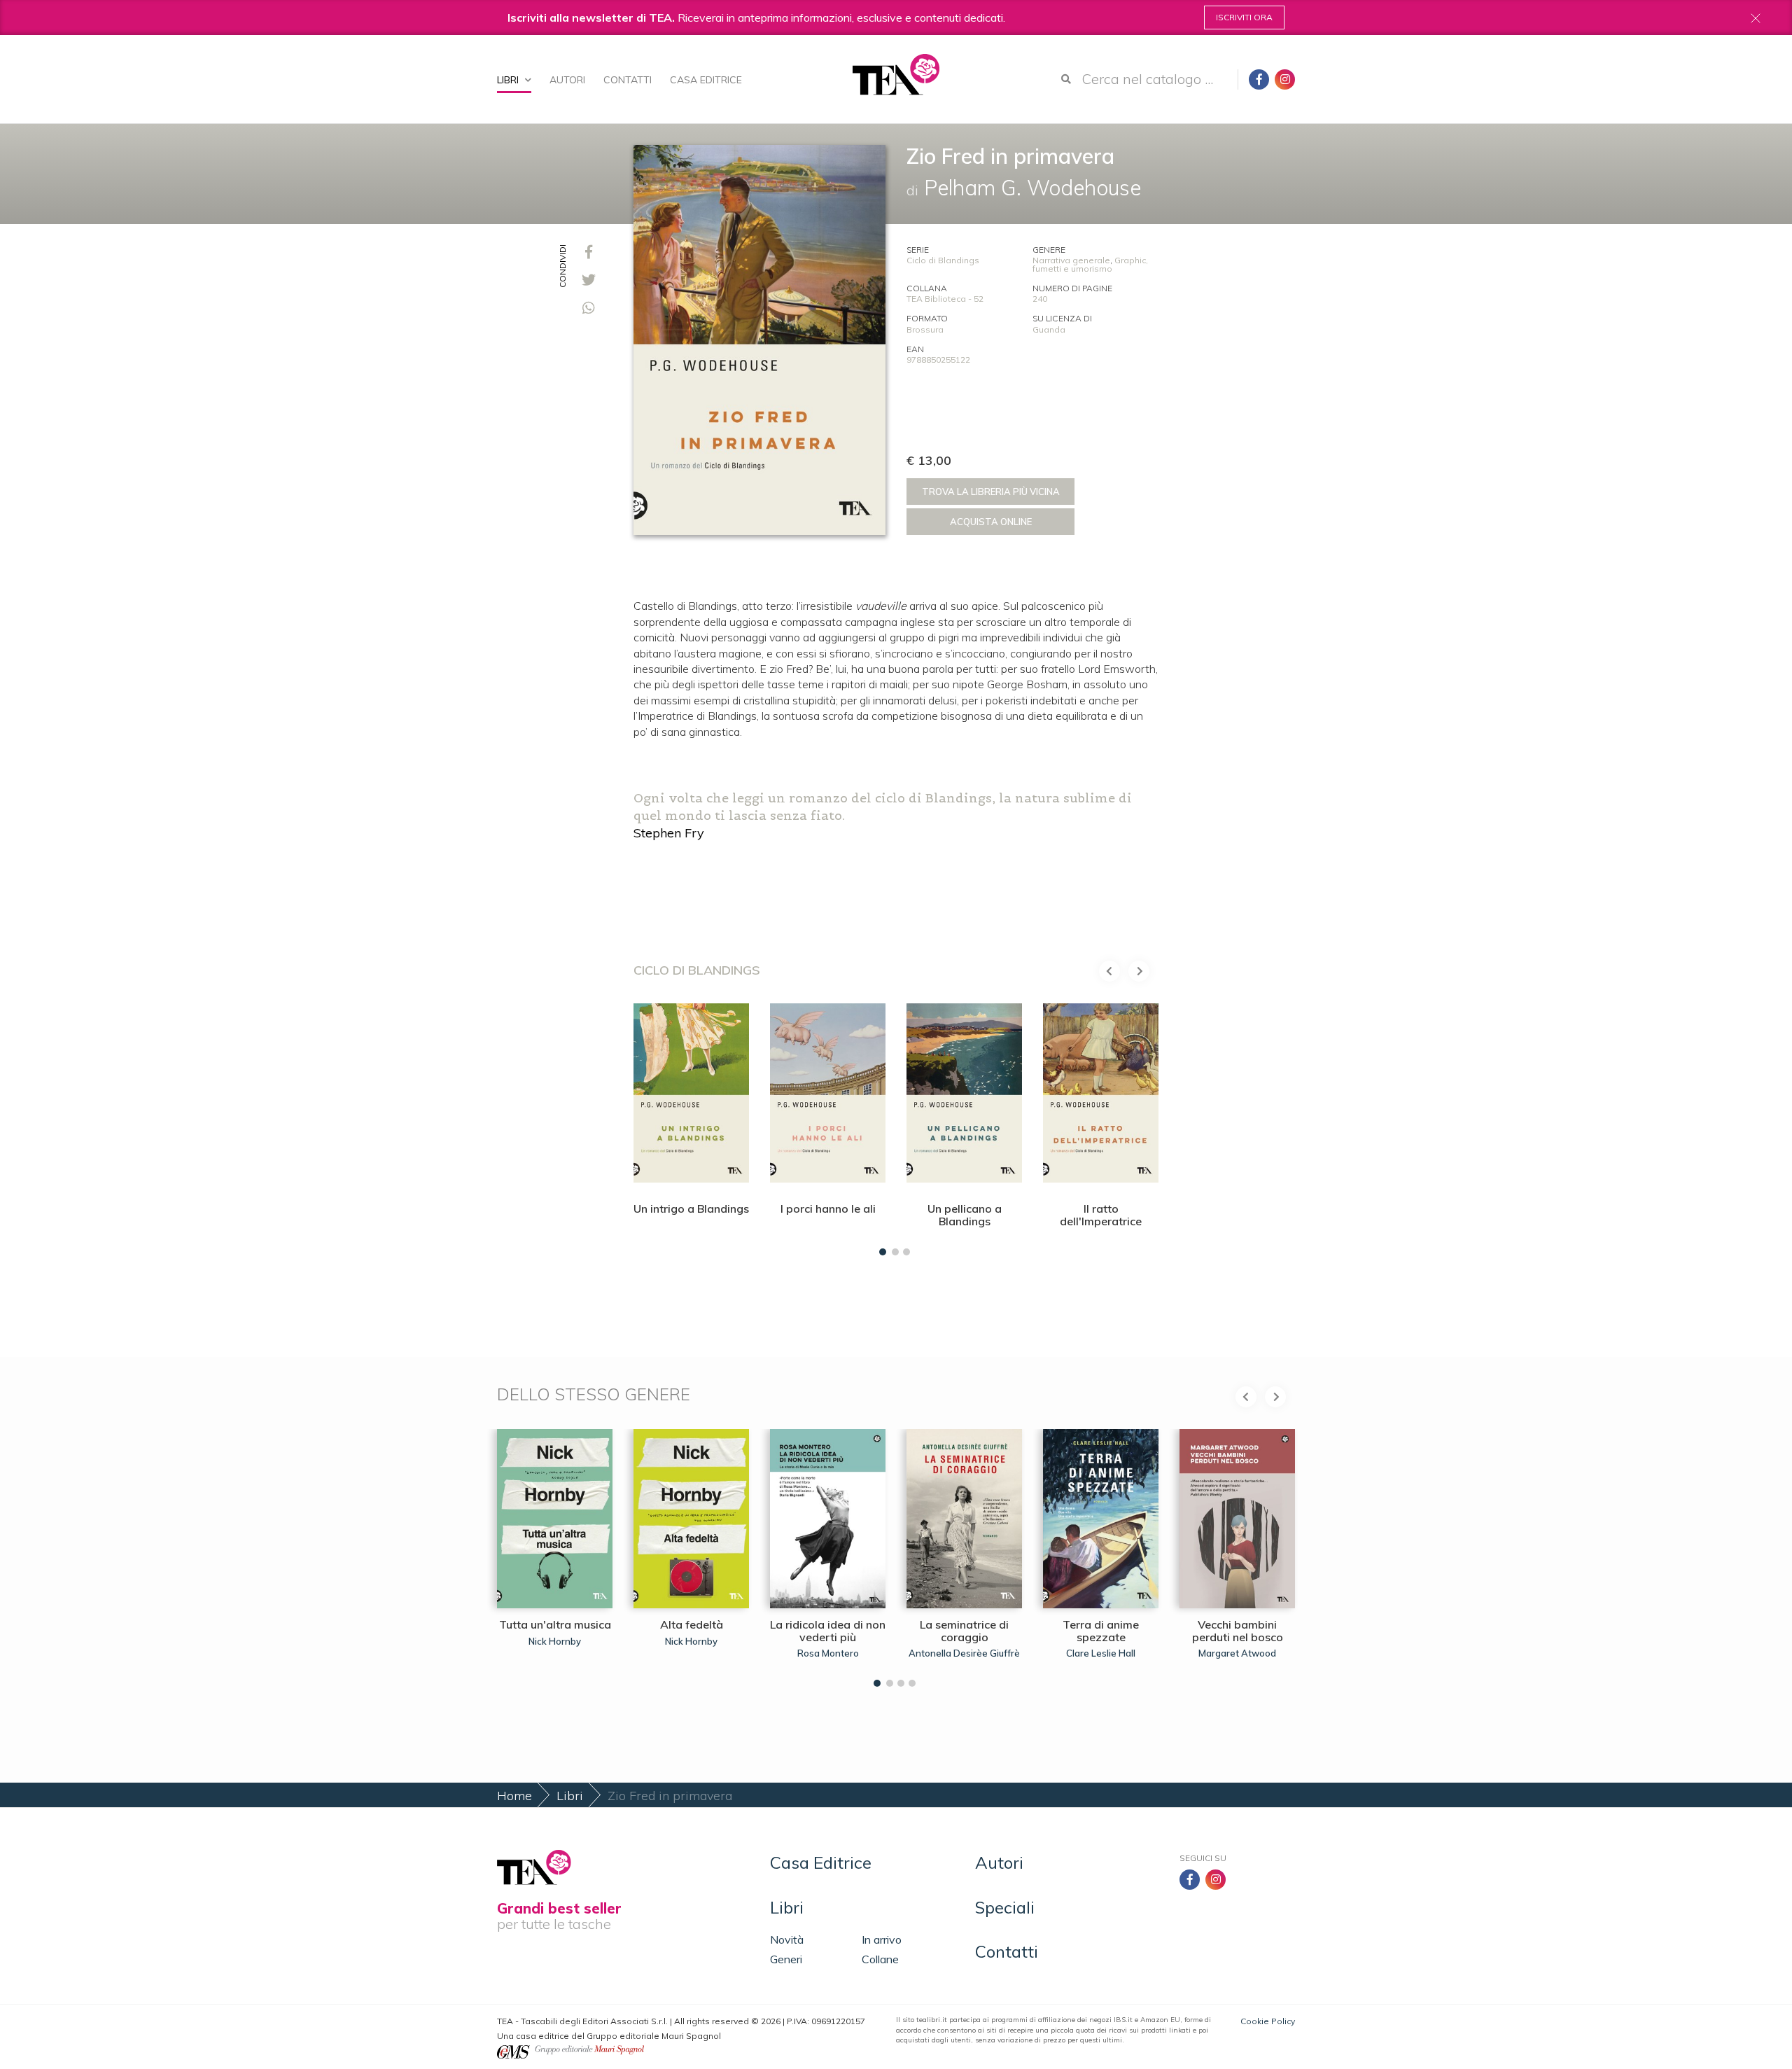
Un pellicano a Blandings (965, 1215)
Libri (509, 80)
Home (514, 1796)
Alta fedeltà (692, 1624)
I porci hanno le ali (828, 1208)
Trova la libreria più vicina (991, 492)
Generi (786, 1959)
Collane (880, 1959)
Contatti (628, 80)
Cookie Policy (1268, 2021)
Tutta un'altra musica (555, 1624)
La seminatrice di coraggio (964, 1631)
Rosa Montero (828, 1653)
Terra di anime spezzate (1101, 1631)
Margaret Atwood (1237, 1653)
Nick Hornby (555, 1641)
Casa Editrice (706, 80)
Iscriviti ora (1244, 17)
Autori (567, 80)
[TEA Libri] (896, 75)
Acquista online (991, 522)
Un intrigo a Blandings (691, 1208)
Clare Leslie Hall (1101, 1653)
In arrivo (882, 1939)
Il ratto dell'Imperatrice (1101, 1215)
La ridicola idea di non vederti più (828, 1631)
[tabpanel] (691, 1126)
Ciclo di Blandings (943, 260)
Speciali (1005, 1907)
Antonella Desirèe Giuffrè (964, 1653)
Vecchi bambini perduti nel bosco (1238, 1631)
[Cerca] (1066, 79)
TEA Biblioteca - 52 (945, 299)
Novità (787, 1939)
